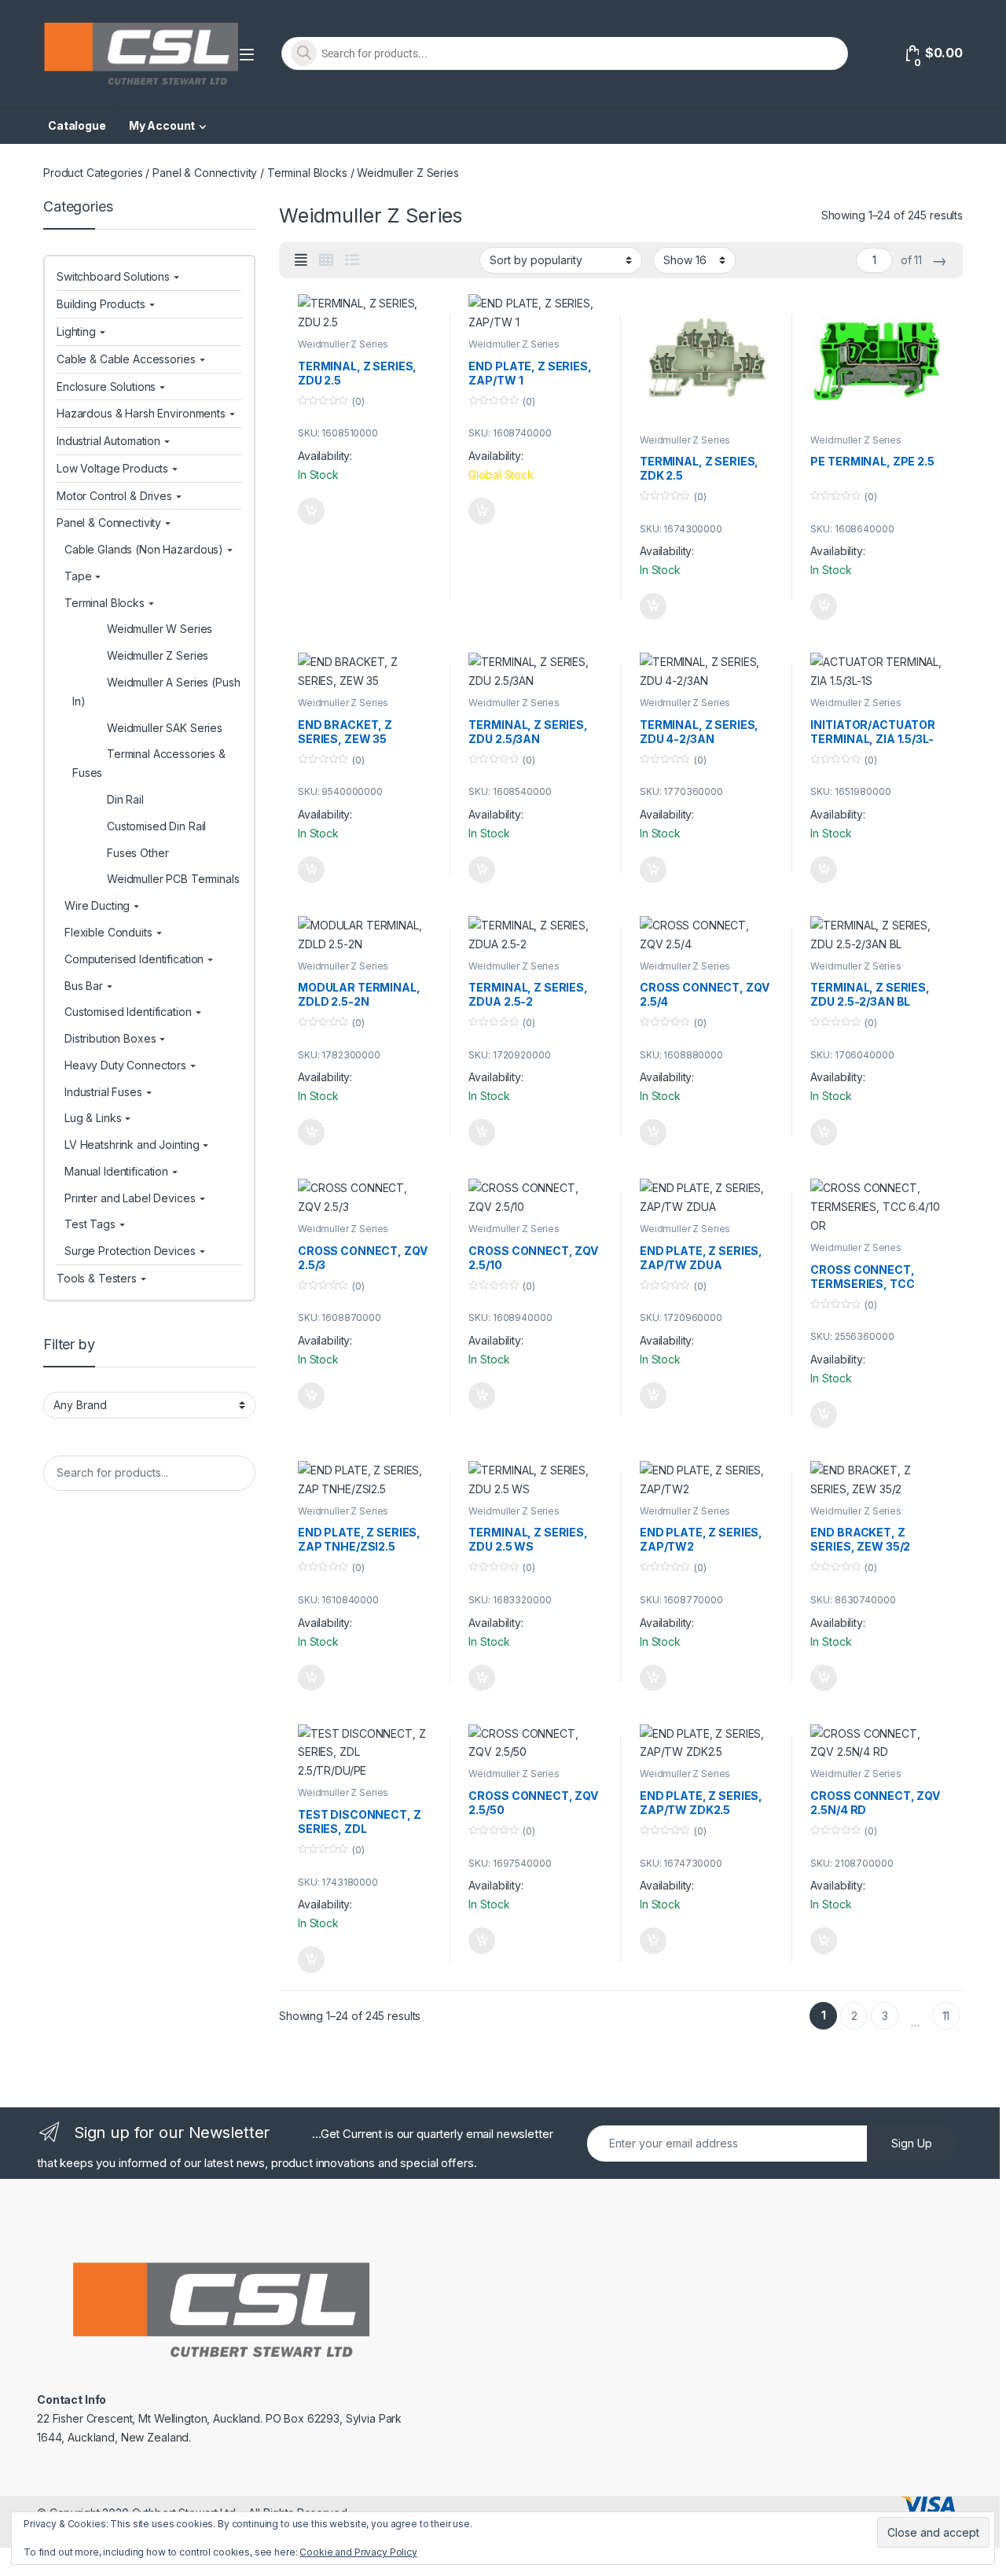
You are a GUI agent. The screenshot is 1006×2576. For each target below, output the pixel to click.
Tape (78, 576)
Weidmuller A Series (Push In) (156, 692)
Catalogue (77, 125)
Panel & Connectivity (205, 173)
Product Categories (93, 173)
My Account (162, 125)
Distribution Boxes (110, 1038)
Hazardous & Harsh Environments (141, 413)
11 (946, 2016)
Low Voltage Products (112, 468)
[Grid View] (326, 260)
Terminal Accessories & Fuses (149, 763)
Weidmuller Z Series (343, 344)
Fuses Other (138, 853)
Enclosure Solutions (106, 386)
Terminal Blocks (307, 173)
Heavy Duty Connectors (125, 1065)
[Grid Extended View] (301, 260)
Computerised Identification (134, 959)
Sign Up (912, 2143)
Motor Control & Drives (114, 496)
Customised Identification (128, 1012)
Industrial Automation (108, 441)
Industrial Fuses (103, 1092)
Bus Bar (84, 986)
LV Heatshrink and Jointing (132, 1144)
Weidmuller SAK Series (165, 728)
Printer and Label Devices (130, 1198)
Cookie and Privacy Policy (358, 2552)
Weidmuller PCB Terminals (173, 879)
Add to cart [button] (311, 511)
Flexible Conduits (108, 932)
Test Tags (90, 1224)
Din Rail (125, 799)
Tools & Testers (97, 1278)
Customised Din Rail (156, 826)
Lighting (76, 331)
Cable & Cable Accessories (126, 359)
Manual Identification (116, 1171)
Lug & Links (93, 1118)
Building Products (101, 304)
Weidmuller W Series (160, 629)
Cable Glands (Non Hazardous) (144, 549)
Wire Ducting (97, 905)
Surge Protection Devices (130, 1251)
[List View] (352, 260)
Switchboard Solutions (113, 276)
